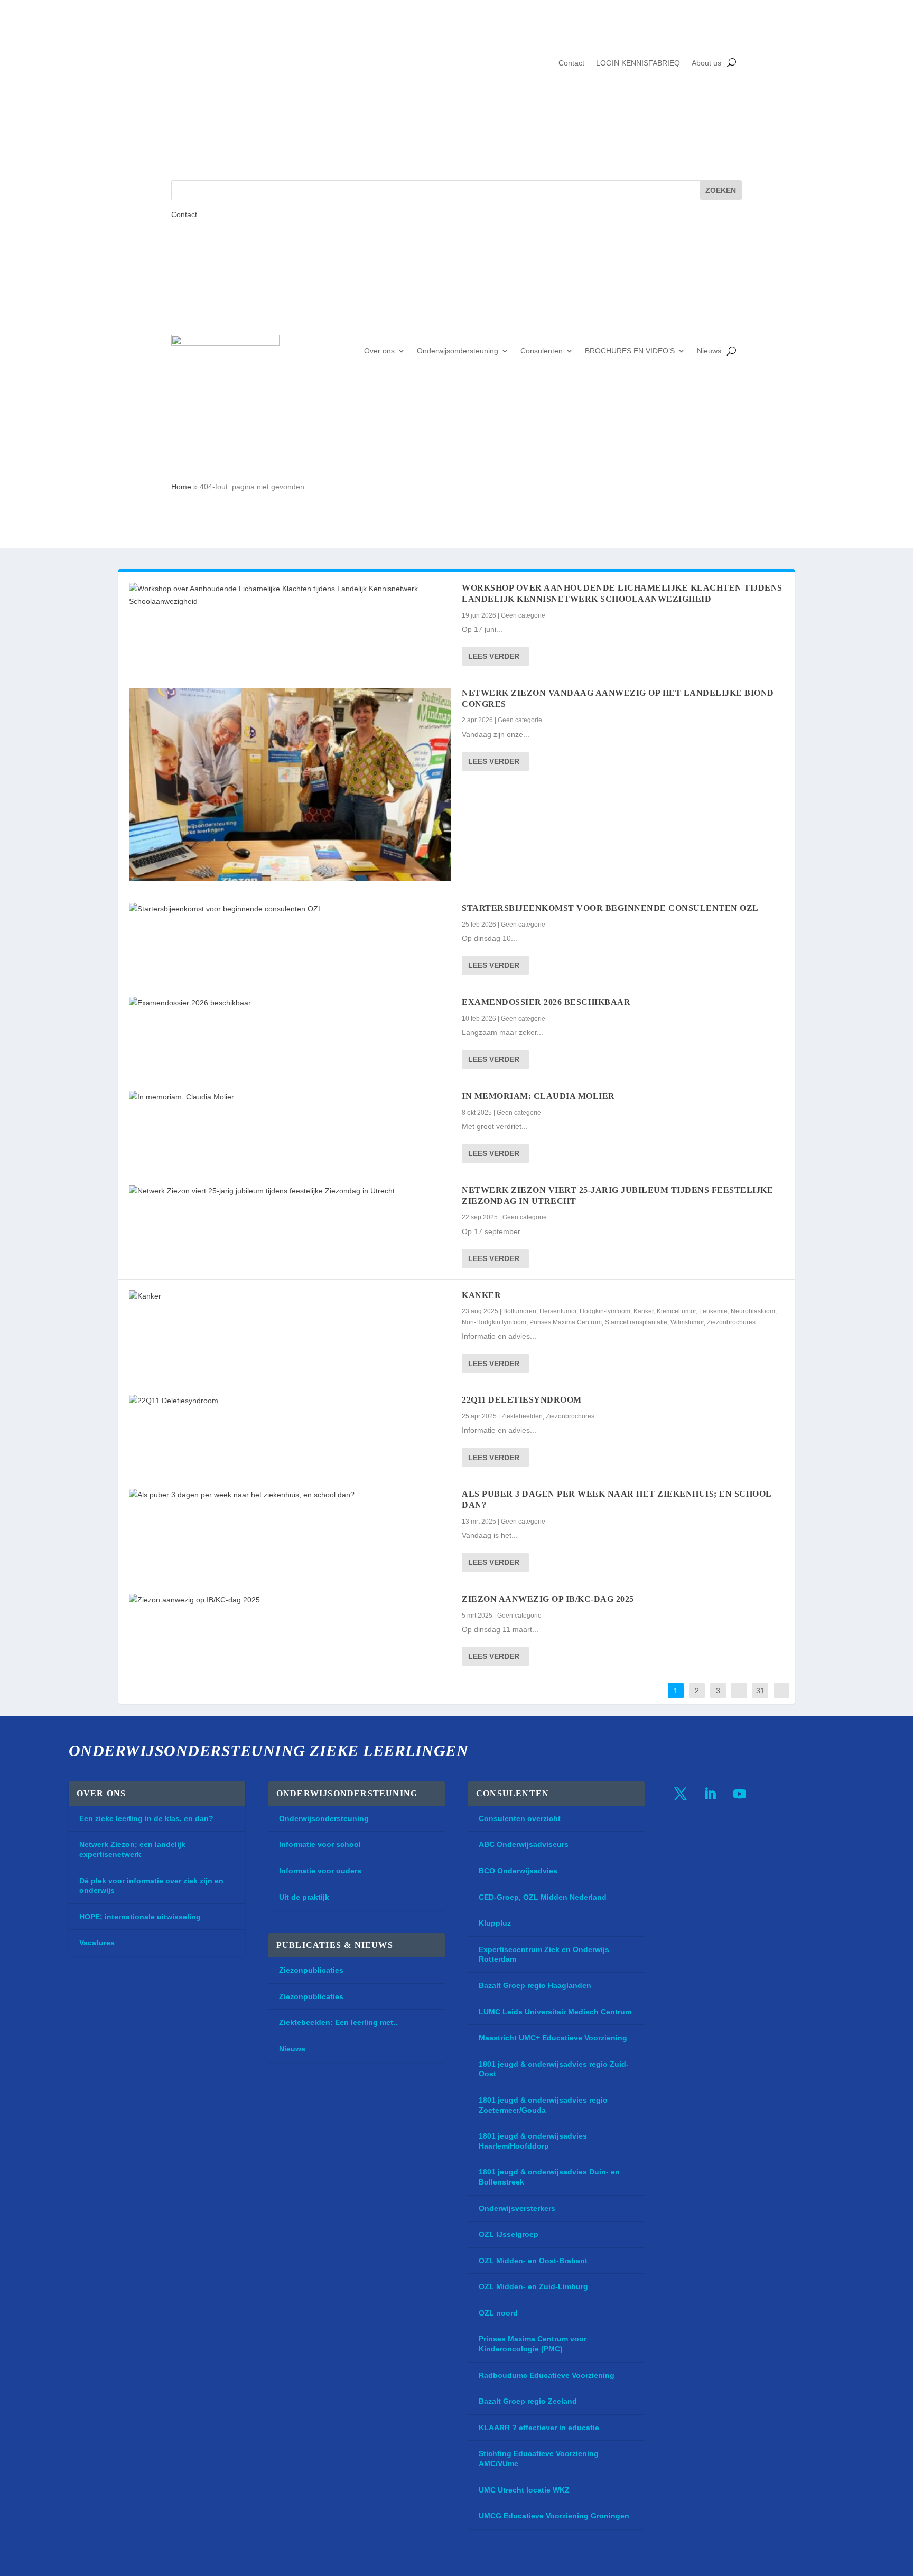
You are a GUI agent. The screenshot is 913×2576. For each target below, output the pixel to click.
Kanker (481, 1295)
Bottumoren (520, 1311)
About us (706, 63)
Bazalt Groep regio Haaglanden (535, 1985)
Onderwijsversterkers (517, 2208)
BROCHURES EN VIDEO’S (630, 351)
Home (181, 487)
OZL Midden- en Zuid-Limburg (533, 2286)
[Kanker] (290, 1296)
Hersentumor (558, 1311)
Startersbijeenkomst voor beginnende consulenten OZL (610, 908)
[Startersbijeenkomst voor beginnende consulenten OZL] (290, 909)
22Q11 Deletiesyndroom (522, 1400)
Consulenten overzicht (520, 1818)
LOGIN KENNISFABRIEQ (638, 63)
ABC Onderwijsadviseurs (524, 1844)
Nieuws (709, 351)
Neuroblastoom (753, 1311)
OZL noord (498, 2313)
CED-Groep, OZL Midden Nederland (543, 1897)
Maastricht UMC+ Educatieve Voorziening (553, 2038)
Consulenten (542, 351)
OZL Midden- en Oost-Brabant (533, 2261)
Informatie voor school (320, 1844)
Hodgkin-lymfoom (605, 1311)
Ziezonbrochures (731, 1322)
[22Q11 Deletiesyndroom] (290, 1401)
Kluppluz (495, 1923)
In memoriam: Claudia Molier (538, 1096)
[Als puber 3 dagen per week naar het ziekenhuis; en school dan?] (290, 1495)
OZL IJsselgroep (509, 2234)
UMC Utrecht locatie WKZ (524, 2490)
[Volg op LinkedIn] (710, 1794)
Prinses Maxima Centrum (566, 1322)
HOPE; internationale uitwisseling (140, 1917)
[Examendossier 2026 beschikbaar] (290, 1003)
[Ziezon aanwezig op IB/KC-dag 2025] (290, 1600)
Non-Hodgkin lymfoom (494, 1322)
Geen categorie (523, 615)
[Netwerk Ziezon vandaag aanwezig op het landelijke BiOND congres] (290, 785)
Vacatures (97, 1943)
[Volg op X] (681, 1794)
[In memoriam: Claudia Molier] (290, 1097)
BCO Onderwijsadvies (518, 1871)
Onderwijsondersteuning (458, 351)
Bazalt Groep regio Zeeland (528, 2401)
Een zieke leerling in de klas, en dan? (146, 1818)
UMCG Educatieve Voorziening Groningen (554, 2516)
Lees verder (494, 656)
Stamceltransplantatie (636, 1322)
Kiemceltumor (676, 1311)
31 (760, 1691)
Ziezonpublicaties (311, 1970)
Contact (571, 63)
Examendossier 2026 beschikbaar (546, 1002)
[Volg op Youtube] (740, 1794)
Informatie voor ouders (320, 1871)
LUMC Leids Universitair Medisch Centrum (555, 2012)
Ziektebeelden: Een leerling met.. (338, 2022)
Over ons (379, 351)
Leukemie (713, 1311)
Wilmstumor (687, 1322)
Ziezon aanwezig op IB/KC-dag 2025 (548, 1599)
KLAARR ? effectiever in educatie (539, 2428)
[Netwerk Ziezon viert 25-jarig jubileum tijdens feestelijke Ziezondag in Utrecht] (290, 1191)
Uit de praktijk (304, 1897)
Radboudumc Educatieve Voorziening (547, 2375)
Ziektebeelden (522, 1416)
